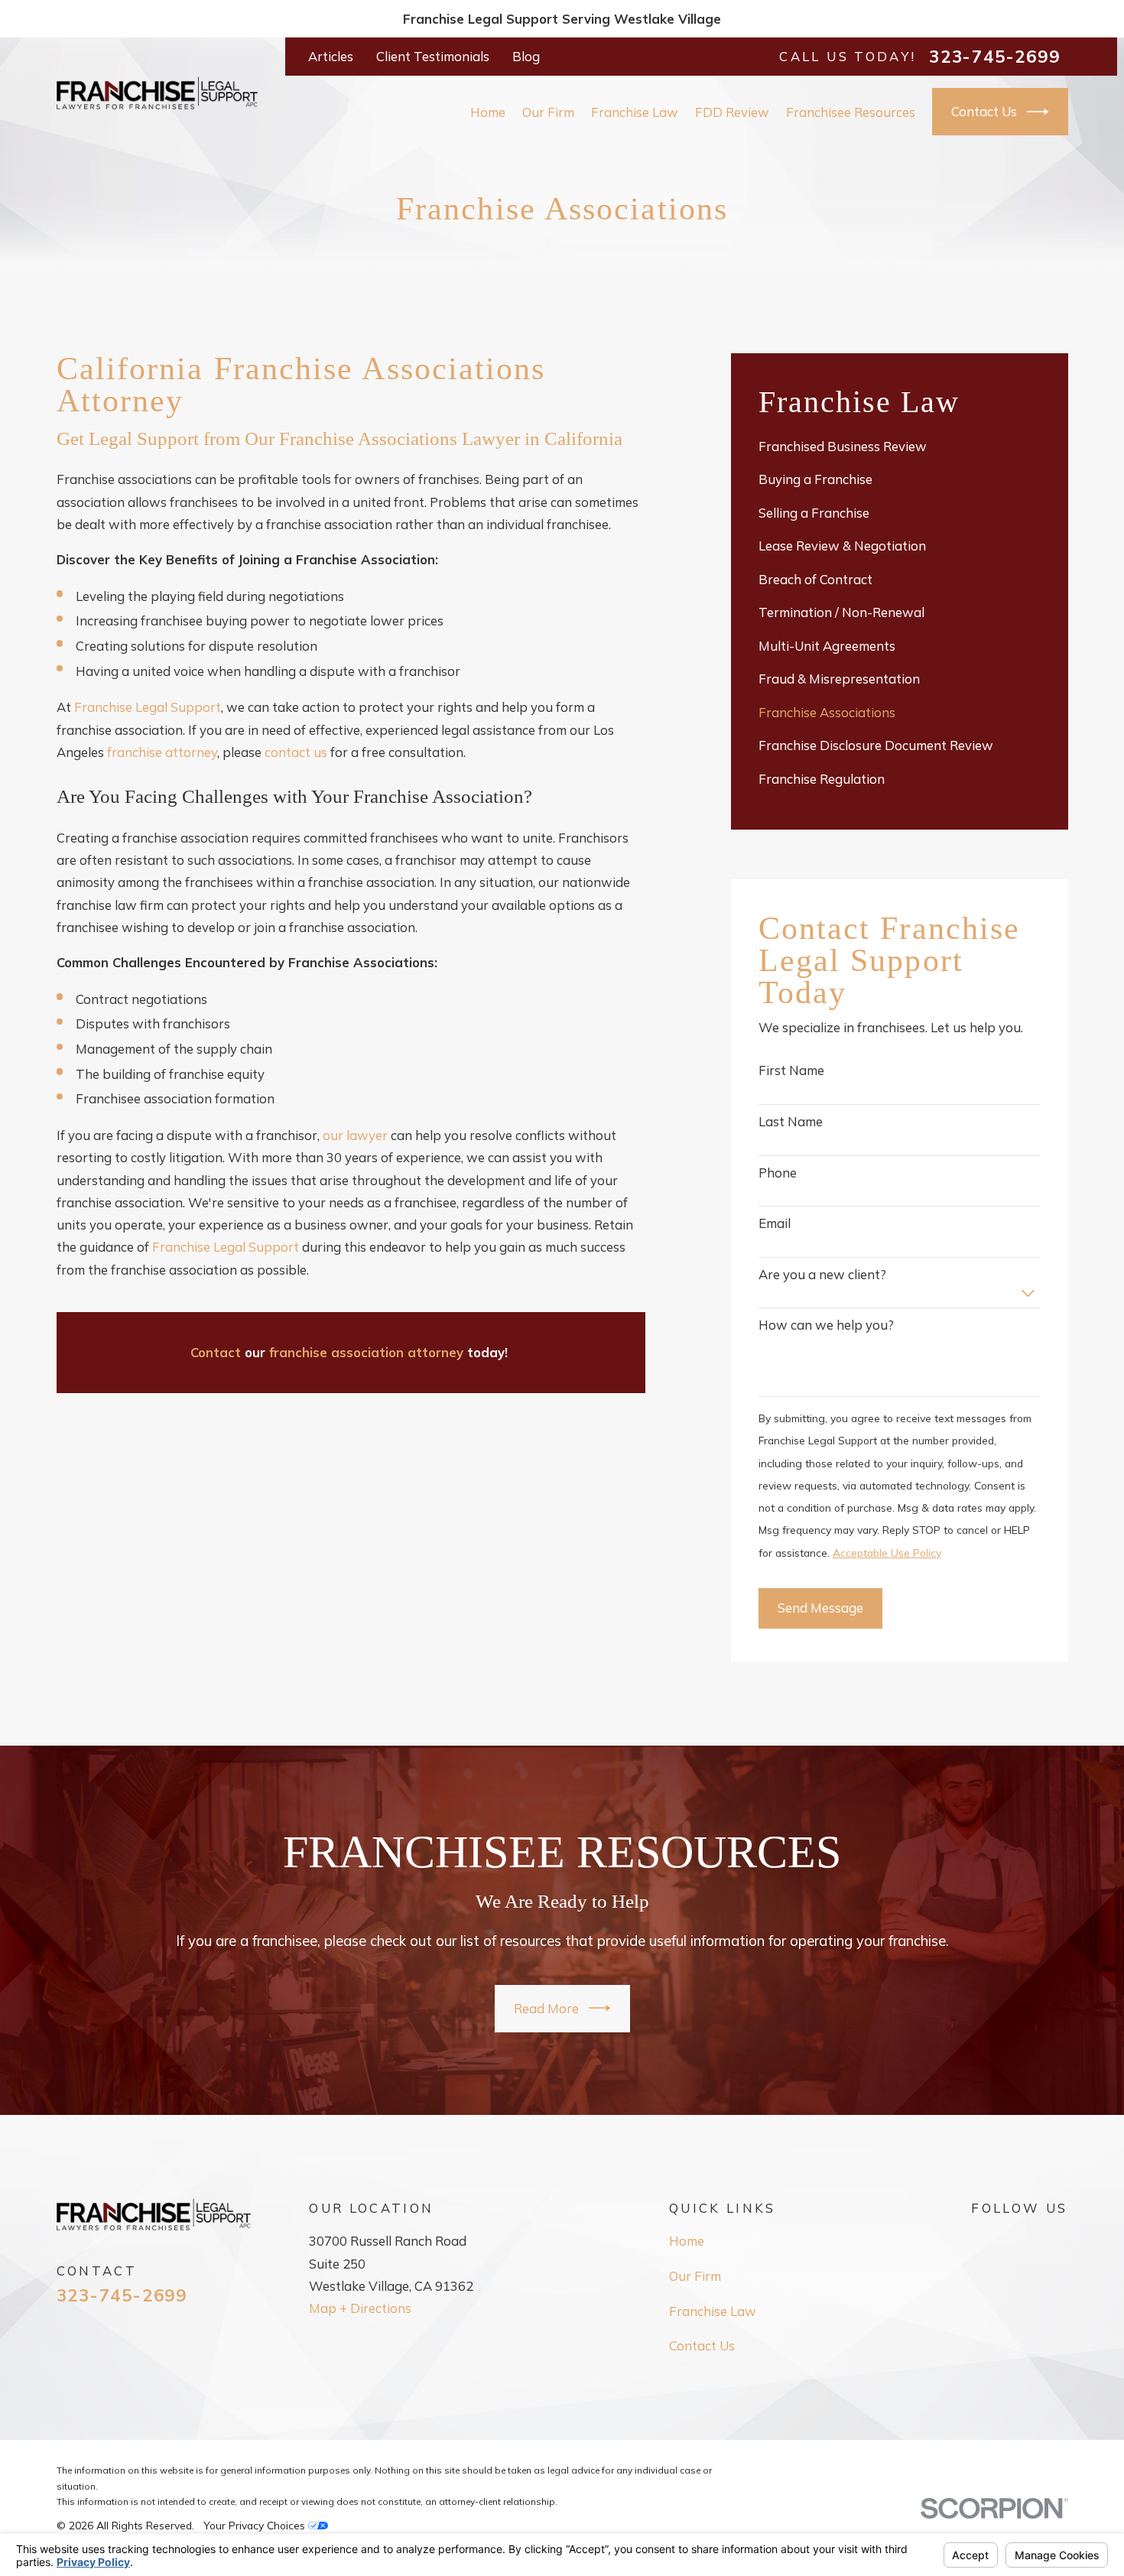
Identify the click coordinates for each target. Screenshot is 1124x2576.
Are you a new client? (822, 1275)
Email (775, 1223)
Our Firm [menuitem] (548, 112)
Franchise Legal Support (148, 707)
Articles (331, 56)
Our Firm (695, 2276)
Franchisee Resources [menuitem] (851, 112)
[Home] (157, 93)
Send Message (820, 1608)
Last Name (791, 1122)
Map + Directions (360, 2308)
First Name (791, 1070)
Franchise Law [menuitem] (635, 112)
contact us (296, 752)
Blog (526, 56)
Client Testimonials (433, 56)
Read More (546, 2008)
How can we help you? (826, 1325)
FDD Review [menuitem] (732, 112)
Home (687, 2241)
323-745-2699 (994, 57)
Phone (778, 1173)
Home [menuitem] (488, 112)
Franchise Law (713, 2311)
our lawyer (355, 1135)
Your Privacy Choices (256, 2525)
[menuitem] (900, 446)
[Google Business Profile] (980, 2238)
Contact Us (984, 111)
